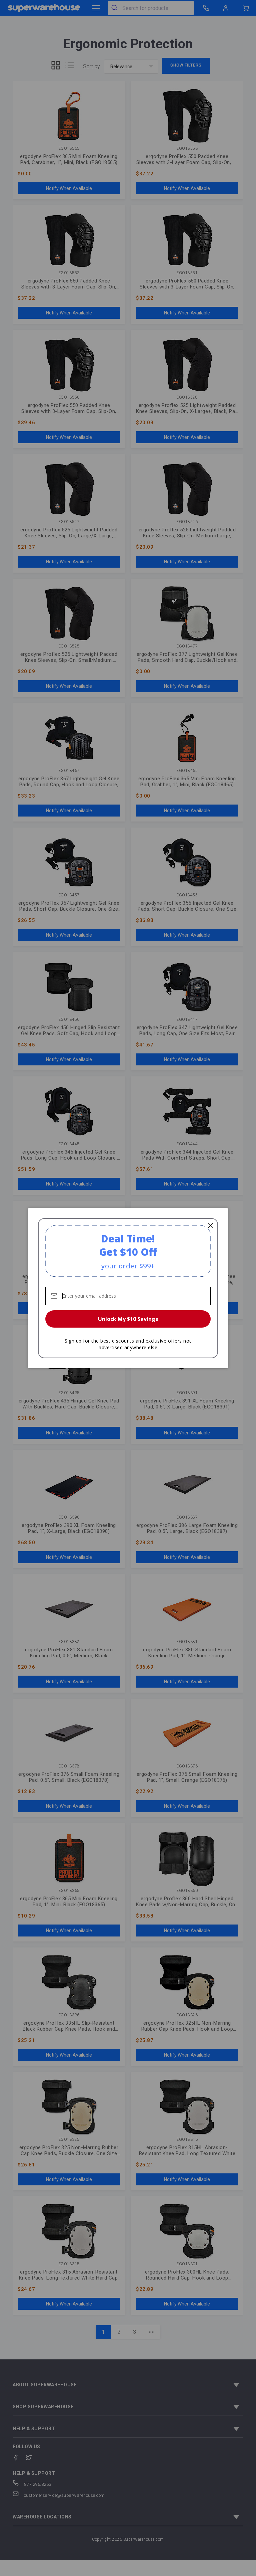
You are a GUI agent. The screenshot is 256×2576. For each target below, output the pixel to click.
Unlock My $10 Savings (128, 1319)
